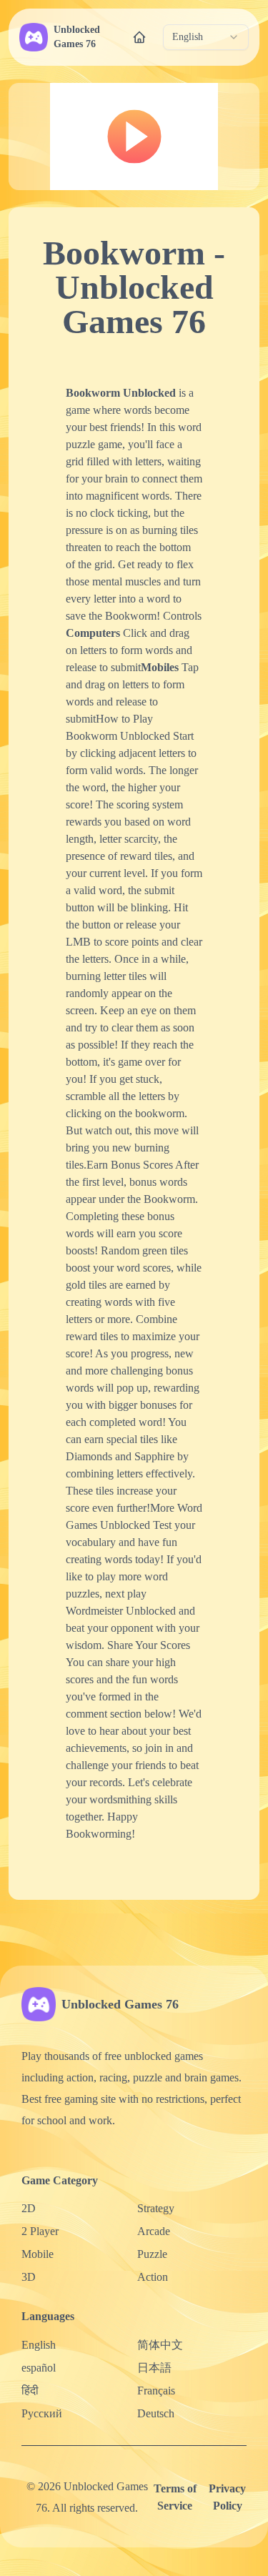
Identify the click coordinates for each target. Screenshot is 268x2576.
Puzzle (152, 2254)
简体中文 (160, 2345)
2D (29, 2208)
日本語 (154, 2368)
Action (153, 2277)
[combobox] (206, 37)
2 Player (40, 2231)
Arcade (154, 2231)
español (39, 2368)
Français (156, 2391)
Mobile (38, 2254)
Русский (42, 2413)
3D (29, 2277)
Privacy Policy (227, 2497)
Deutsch (156, 2413)
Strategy (156, 2208)
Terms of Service (175, 2497)
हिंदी (30, 2391)
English (39, 2345)
